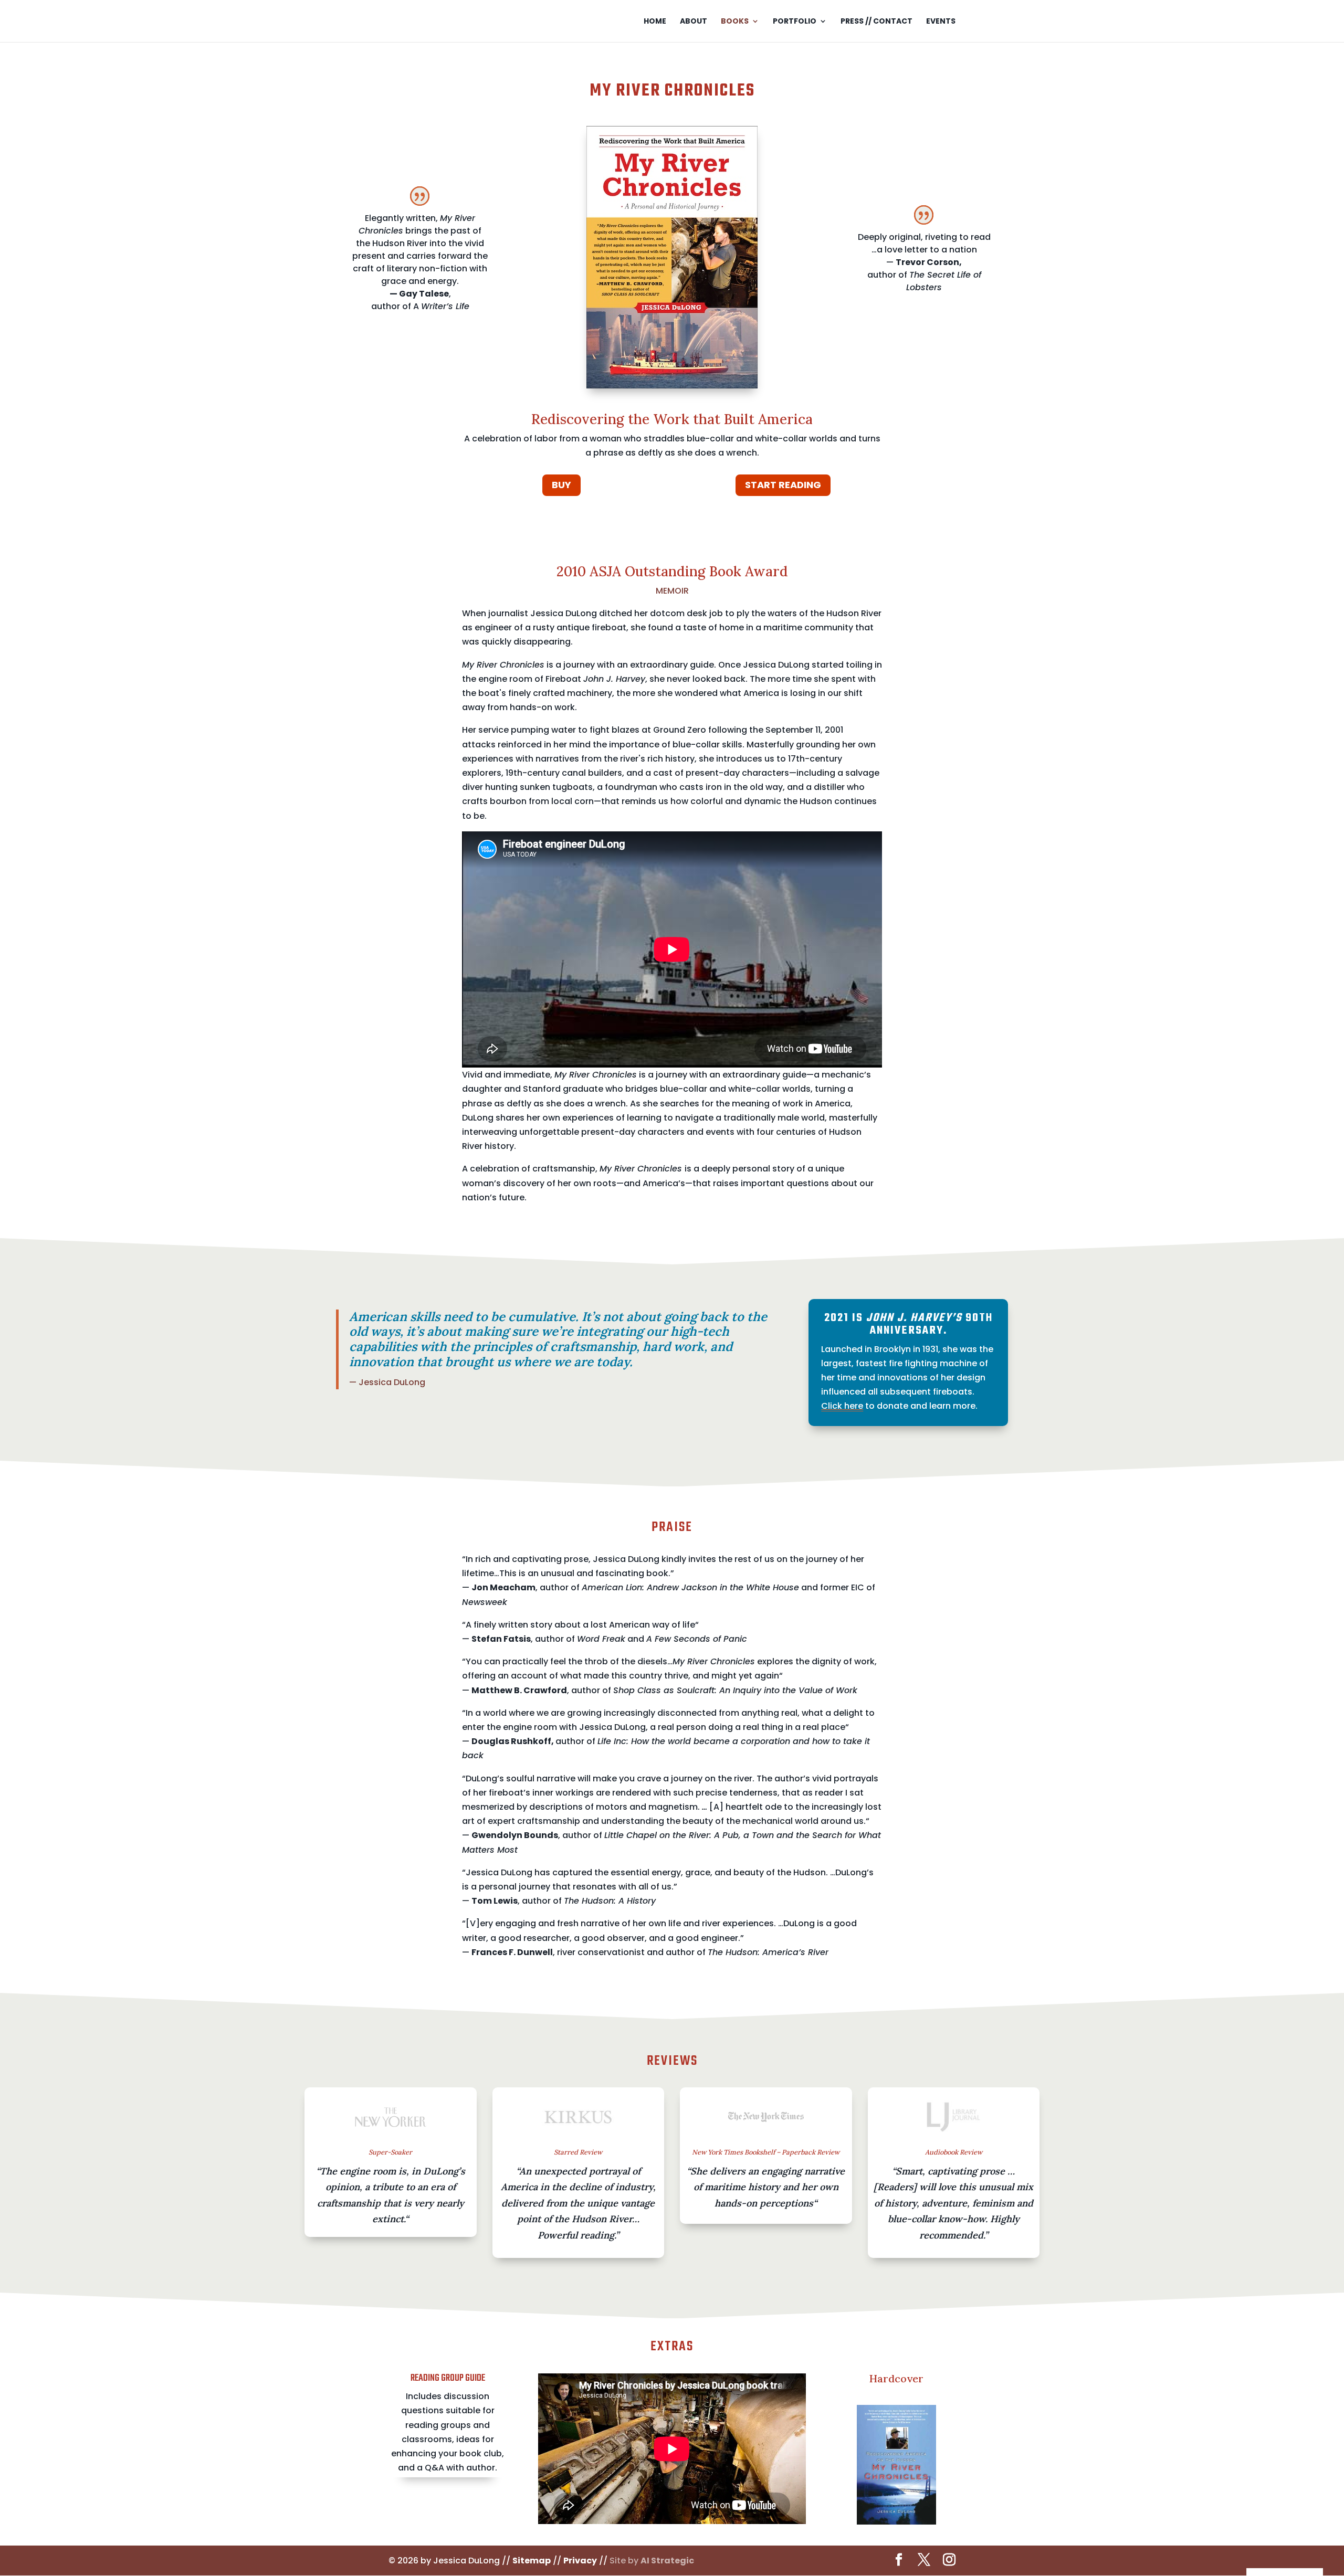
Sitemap (532, 2561)
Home (655, 22)
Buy (561, 485)
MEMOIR (672, 591)
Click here (842, 1406)
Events (941, 22)
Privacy (580, 2561)
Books (735, 22)
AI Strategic (667, 2561)
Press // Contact (876, 22)
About (694, 22)
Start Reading (783, 485)
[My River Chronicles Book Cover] (672, 386)
